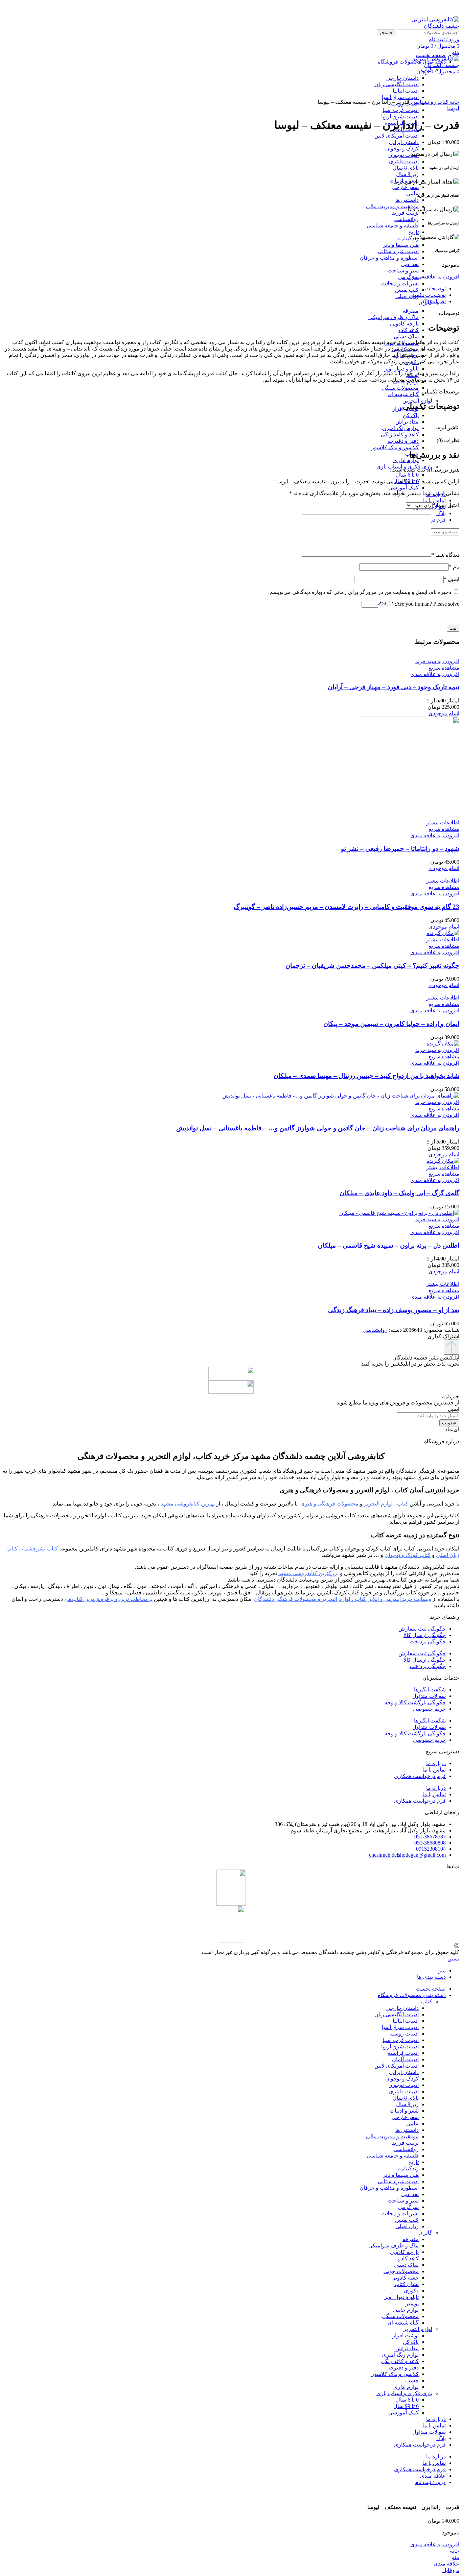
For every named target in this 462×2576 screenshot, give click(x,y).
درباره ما (436, 1763)
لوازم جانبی (406, 2310)
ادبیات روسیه (404, 2034)
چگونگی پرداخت (428, 1642)
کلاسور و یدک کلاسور (395, 447)
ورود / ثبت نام (430, 2482)
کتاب (442, 102)
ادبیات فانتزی (404, 161)
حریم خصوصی (429, 1709)
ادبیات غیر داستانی (398, 251)
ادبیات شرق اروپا (400, 116)
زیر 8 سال (407, 174)
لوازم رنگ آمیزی (400, 428)
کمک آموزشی (403, 488)
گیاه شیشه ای (403, 394)
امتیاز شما (446, 505)
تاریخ (413, 232)
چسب (412, 2380)
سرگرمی (408, 277)
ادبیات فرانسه (403, 2053)
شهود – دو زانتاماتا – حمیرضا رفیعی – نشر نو (400, 849)
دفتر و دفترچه (403, 441)
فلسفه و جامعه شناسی (393, 226)
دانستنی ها (407, 200)
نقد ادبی (410, 264)
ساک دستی (406, 336)
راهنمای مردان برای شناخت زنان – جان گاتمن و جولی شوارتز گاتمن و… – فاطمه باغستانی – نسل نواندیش (318, 1128)
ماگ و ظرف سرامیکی (394, 317)
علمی (412, 194)
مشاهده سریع (444, 668)
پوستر (412, 2303)
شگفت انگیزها (430, 1690)
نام (454, 567)
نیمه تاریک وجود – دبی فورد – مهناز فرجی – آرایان (394, 687)
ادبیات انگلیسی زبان (397, 2014)
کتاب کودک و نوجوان (408, 1555)
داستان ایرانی (404, 142)
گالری (425, 2233)
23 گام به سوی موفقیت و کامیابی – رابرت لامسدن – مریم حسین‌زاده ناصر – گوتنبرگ (346, 907)
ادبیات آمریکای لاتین (397, 136)
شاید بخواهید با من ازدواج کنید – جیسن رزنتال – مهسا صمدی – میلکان (366, 1076)
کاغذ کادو (408, 330)
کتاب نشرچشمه (40, 1549)
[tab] (224, 288)
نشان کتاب (407, 2284)
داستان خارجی (402, 2008)
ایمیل (452, 579)
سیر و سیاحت (403, 271)
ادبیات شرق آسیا (400, 2027)
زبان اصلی (407, 296)
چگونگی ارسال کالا (425, 1635)
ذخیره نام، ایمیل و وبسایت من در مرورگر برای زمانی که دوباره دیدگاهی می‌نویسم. (360, 592)
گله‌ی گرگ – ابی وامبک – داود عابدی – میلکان (399, 1193)
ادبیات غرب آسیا (401, 110)
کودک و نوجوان (402, 149)
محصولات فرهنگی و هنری (329, 1504)
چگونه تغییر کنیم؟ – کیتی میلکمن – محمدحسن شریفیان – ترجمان (372, 966)
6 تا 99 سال (406, 2406)
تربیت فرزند (405, 213)
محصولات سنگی (400, 388)
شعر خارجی (405, 187)
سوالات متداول (429, 1696)
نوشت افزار (406, 2336)
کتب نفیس (407, 290)
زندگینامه (408, 238)
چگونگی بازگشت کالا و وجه (415, 1702)
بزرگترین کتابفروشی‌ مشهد (308, 1573)
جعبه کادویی (405, 2278)
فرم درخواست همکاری (420, 1776)
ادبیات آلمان (405, 2059)
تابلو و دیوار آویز (401, 369)
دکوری (411, 2291)
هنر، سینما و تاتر (401, 245)
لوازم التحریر (418, 401)
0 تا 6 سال (407, 475)
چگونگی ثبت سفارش (422, 1629)
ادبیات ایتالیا (406, 2021)
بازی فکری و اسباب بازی (404, 2393)
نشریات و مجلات (400, 283)
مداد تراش (407, 422)
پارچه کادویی (404, 324)
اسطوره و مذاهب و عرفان (389, 258)
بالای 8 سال (406, 168)
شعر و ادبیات (404, 2111)
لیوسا (453, 108)
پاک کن (411, 415)
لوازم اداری (406, 460)
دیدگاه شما (445, 555)
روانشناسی (406, 219)
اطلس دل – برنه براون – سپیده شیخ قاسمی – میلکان (389, 1245)
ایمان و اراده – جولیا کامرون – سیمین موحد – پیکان (391, 1024)
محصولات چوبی (401, 2271)
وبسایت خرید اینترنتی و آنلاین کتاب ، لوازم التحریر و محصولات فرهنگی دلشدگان (343, 1599)
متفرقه (411, 311)
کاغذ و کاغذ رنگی (400, 435)
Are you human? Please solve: (426, 604)
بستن (453, 1959)
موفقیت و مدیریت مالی (392, 206)
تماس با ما (434, 1770)
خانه (454, 102)
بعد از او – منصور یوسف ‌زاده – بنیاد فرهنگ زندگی (394, 1310)
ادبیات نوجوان (403, 155)
